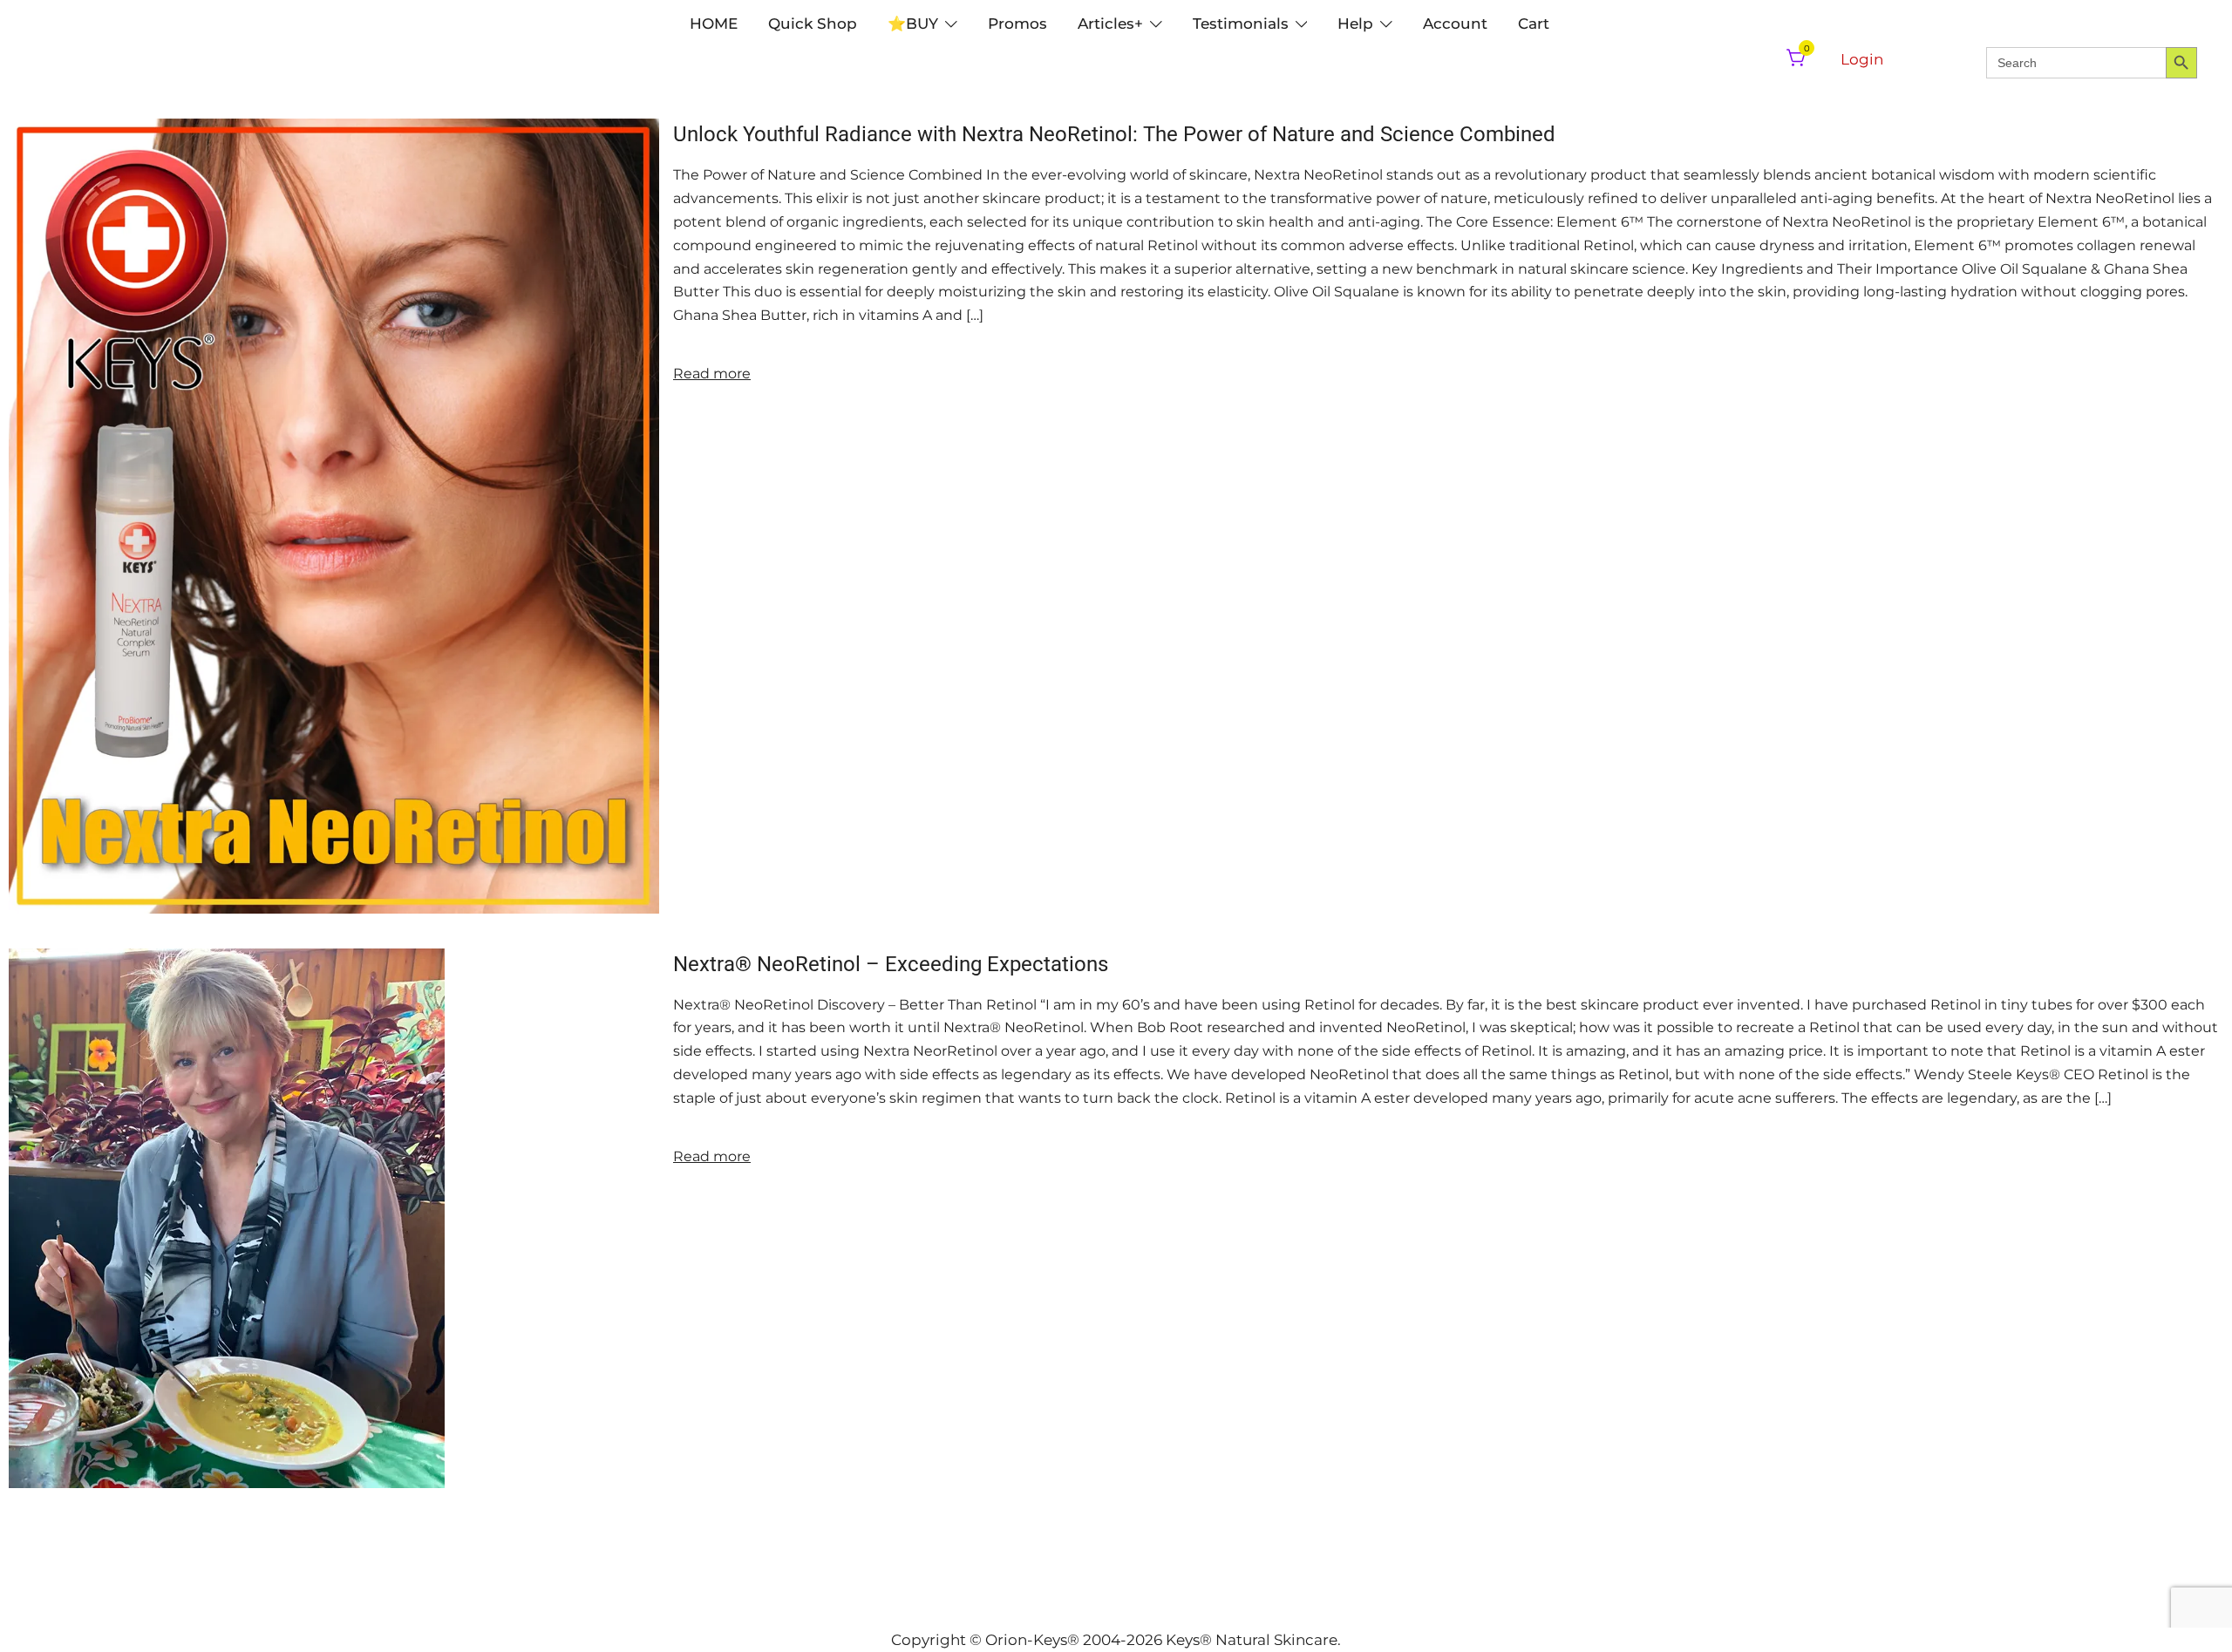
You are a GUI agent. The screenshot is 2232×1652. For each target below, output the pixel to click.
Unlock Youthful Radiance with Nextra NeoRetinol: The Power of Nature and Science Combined (1114, 134)
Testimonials (1241, 24)
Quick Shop (813, 24)
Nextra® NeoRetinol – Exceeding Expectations (891, 964)
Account (1455, 24)
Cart (1534, 24)
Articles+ (1110, 24)
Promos (1017, 24)
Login (1862, 59)
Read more (712, 374)
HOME (714, 24)
